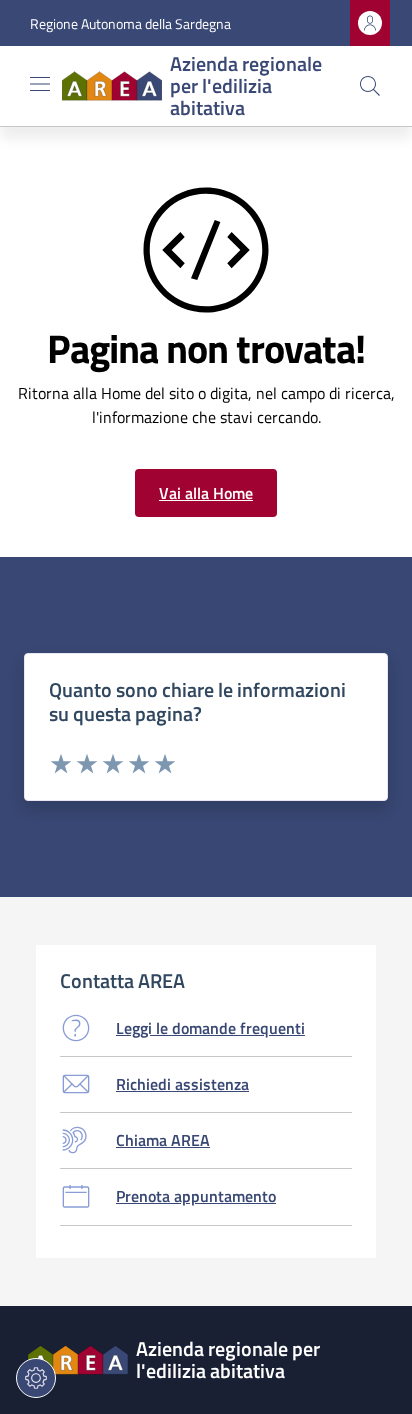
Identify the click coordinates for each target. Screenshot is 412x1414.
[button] (370, 86)
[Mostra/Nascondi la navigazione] (40, 84)
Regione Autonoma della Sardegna (130, 23)
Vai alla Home (206, 493)
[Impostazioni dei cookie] (36, 1378)
